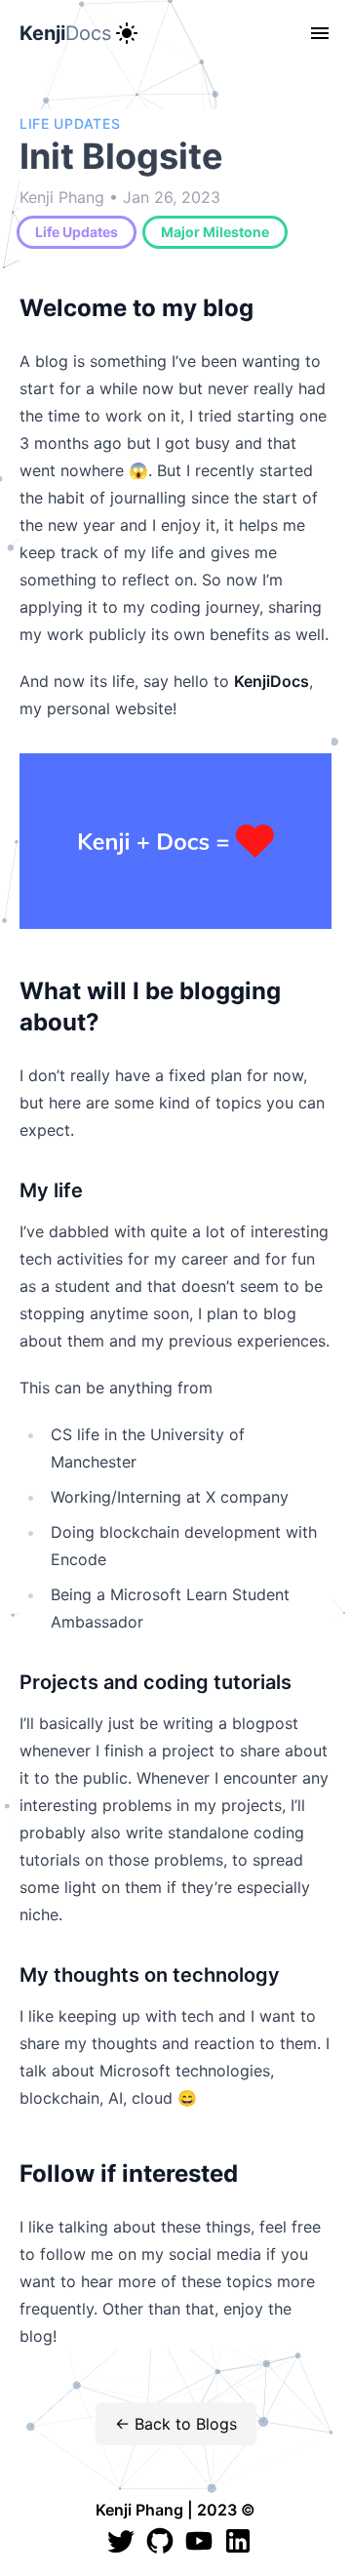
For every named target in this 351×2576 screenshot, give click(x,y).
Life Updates (77, 232)
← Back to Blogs (176, 2424)
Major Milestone (215, 232)
